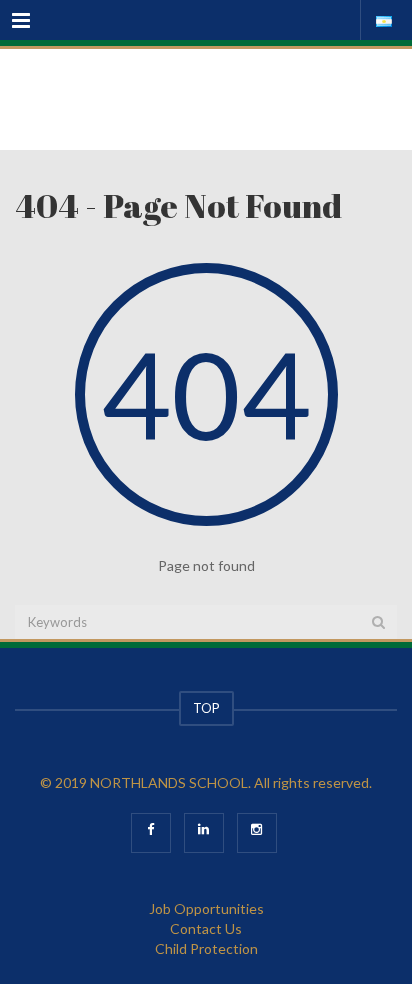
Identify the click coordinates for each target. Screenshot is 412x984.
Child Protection (206, 948)
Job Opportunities (206, 908)
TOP (206, 708)
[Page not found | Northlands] (206, 99)
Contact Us (206, 928)
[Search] (378, 622)
